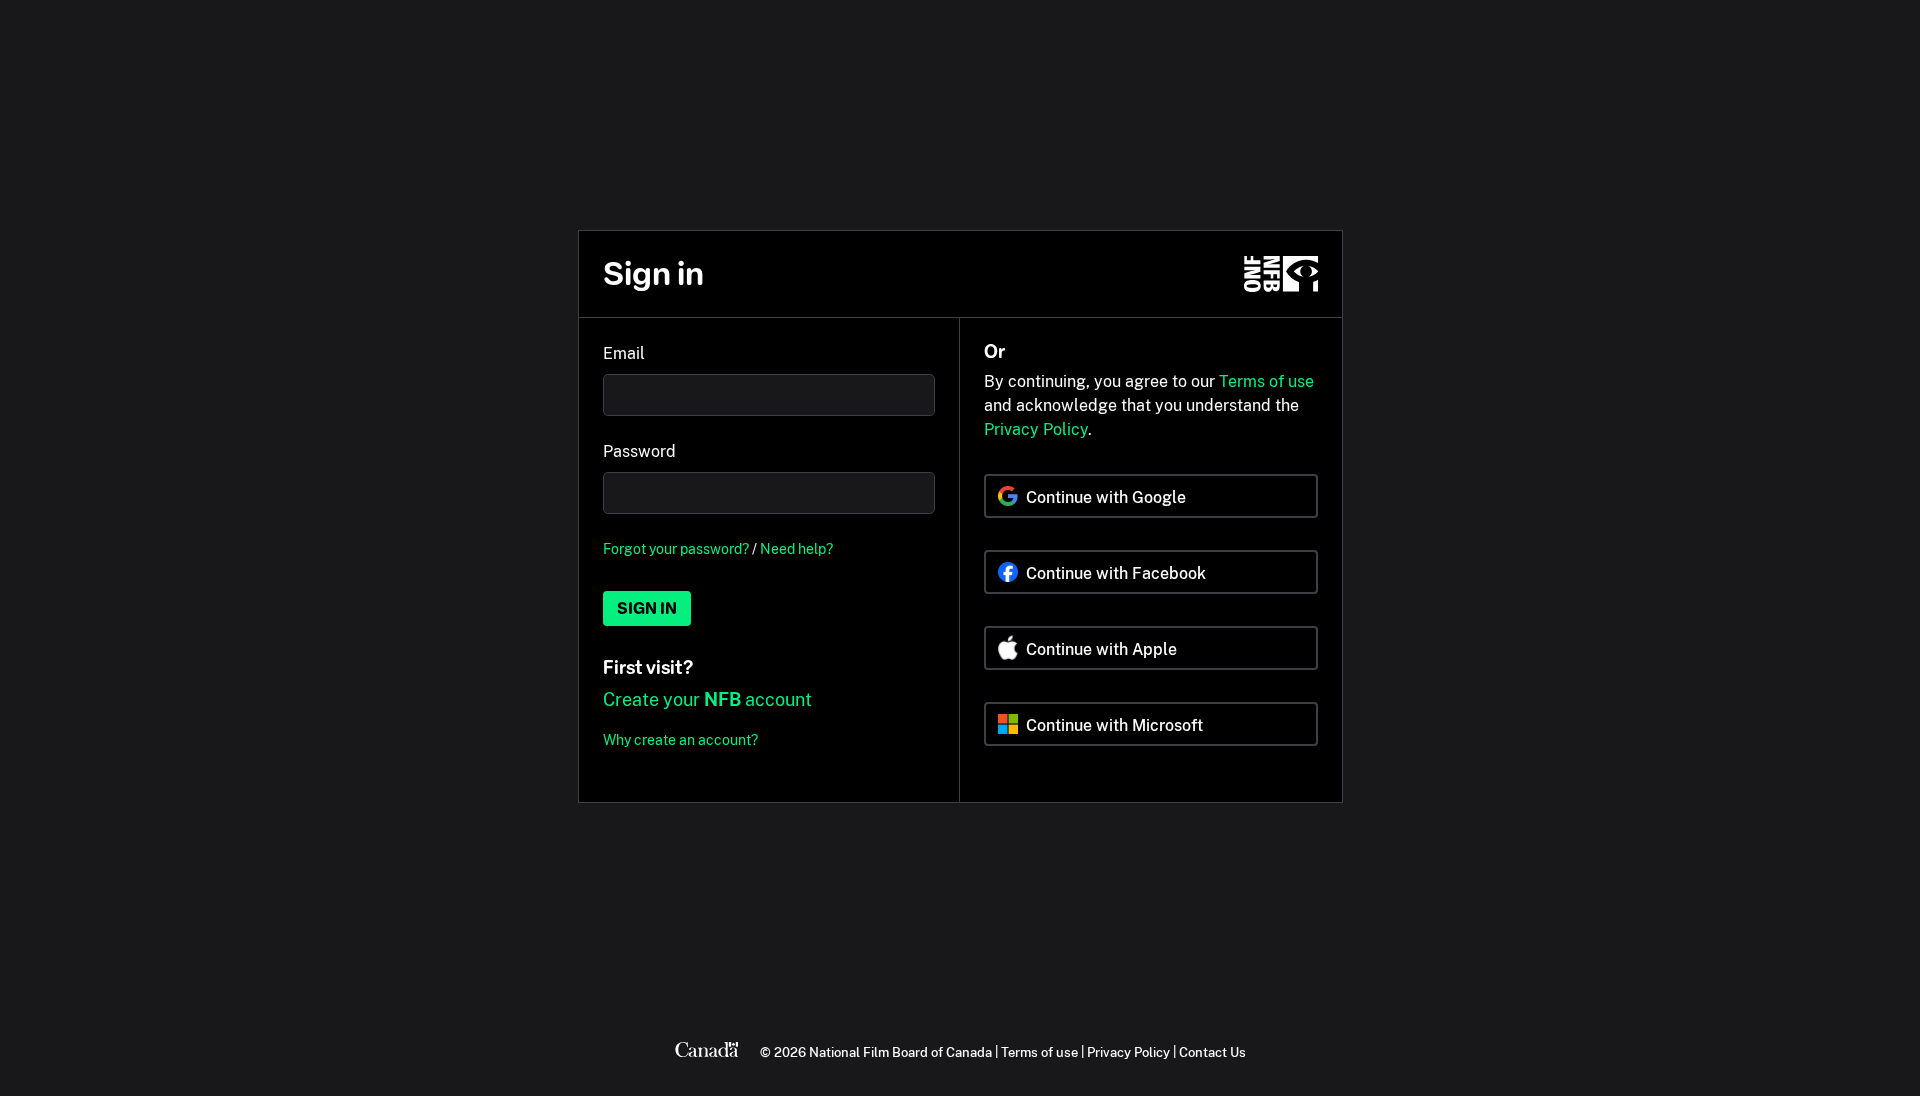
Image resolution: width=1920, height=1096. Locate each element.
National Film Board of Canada (900, 1052)
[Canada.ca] (707, 1052)
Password (639, 451)
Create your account (707, 699)
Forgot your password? (676, 548)
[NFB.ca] (1281, 274)
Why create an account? (680, 739)
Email (624, 353)
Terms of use (1266, 381)
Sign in (647, 608)
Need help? (796, 548)
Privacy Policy (1036, 429)
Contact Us (1212, 1052)
